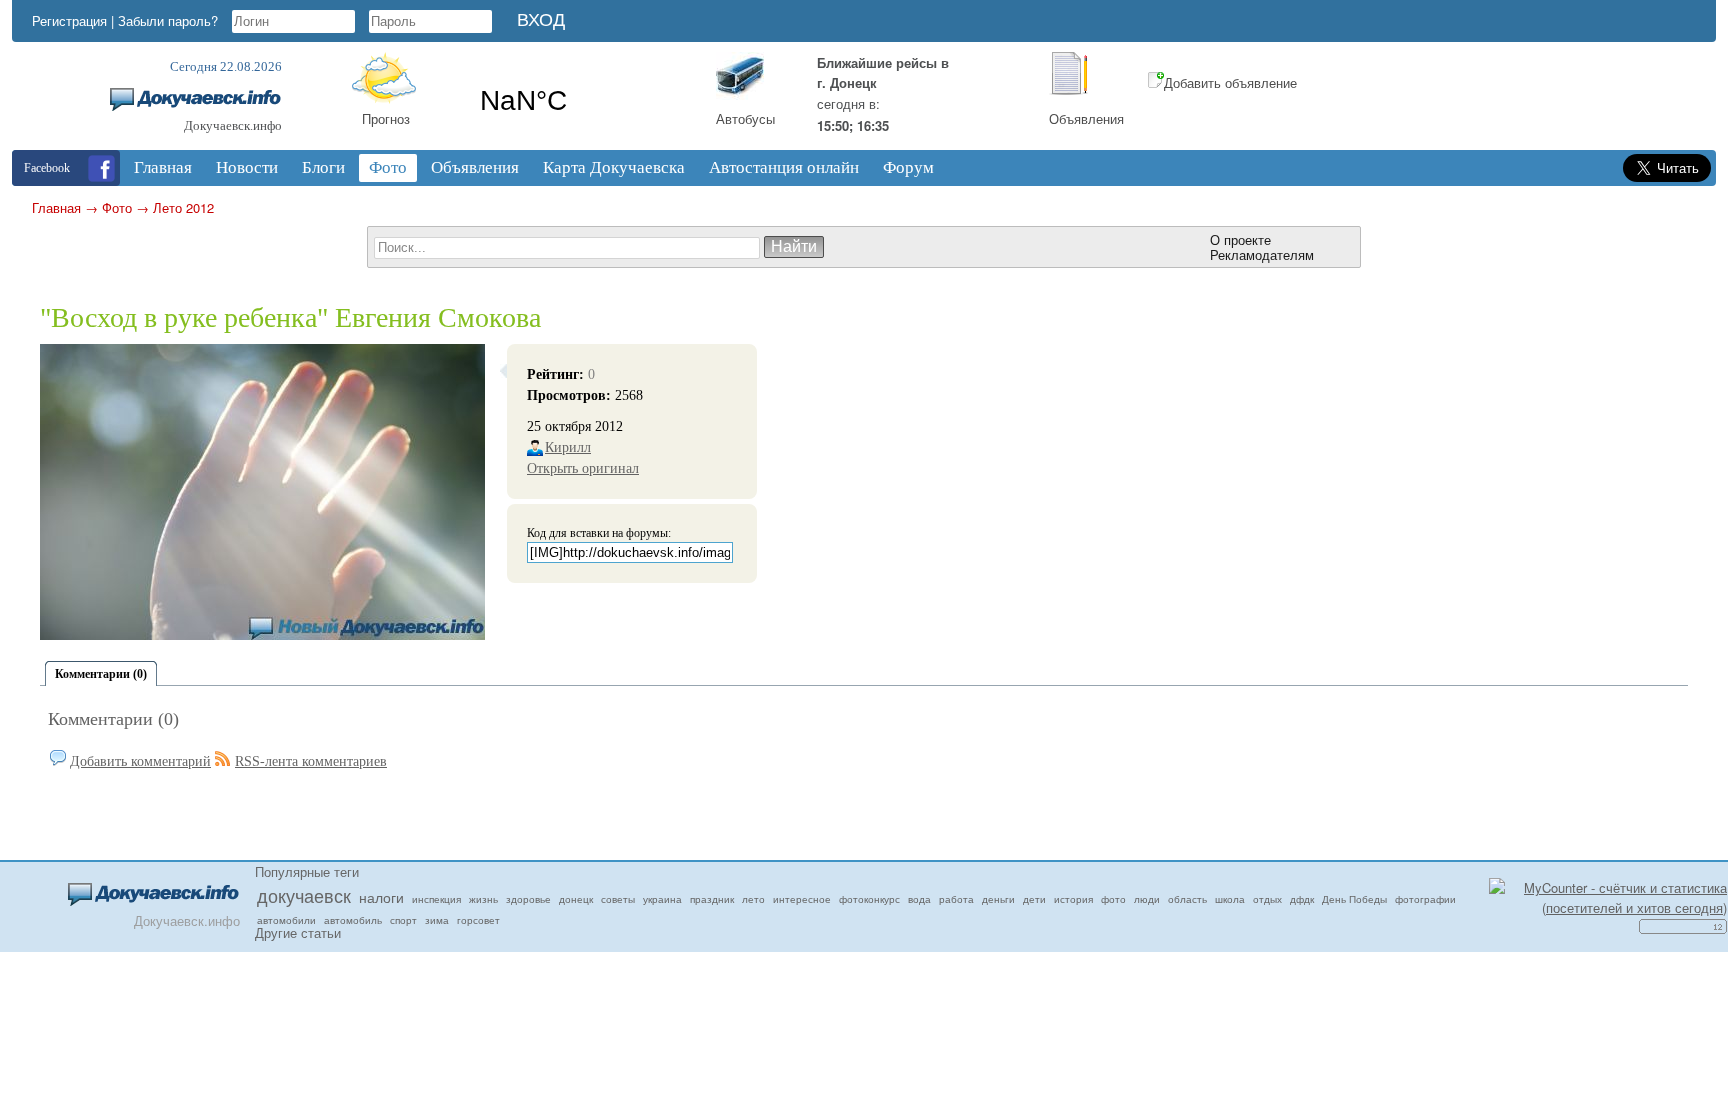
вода (919, 899)
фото (1113, 899)
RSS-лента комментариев (311, 761)
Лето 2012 (183, 207)
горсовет (478, 920)
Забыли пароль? (168, 20)
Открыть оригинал (583, 468)
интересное (802, 899)
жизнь (483, 899)
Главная (56, 207)
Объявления (1086, 118)
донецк (576, 899)
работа (956, 899)
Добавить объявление (1230, 82)
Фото (117, 207)
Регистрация (69, 20)
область (1187, 899)
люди (1147, 899)
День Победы (1354, 899)
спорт (403, 920)
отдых (1267, 899)
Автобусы (745, 118)
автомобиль (353, 920)
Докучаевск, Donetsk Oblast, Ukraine (582, 101)
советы (618, 899)
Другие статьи (298, 932)
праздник (712, 899)
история (1073, 899)
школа (1230, 899)
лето (753, 899)
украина (662, 899)
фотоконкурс (869, 899)
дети (1034, 899)
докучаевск (304, 895)
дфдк (1302, 899)
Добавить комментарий (140, 761)
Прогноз (386, 118)
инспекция (436, 899)
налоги (381, 897)
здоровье (528, 899)
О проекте (1240, 239)
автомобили (286, 920)
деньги (998, 899)
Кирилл (568, 447)
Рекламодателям (1262, 254)
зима (437, 920)
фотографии (1425, 899)
